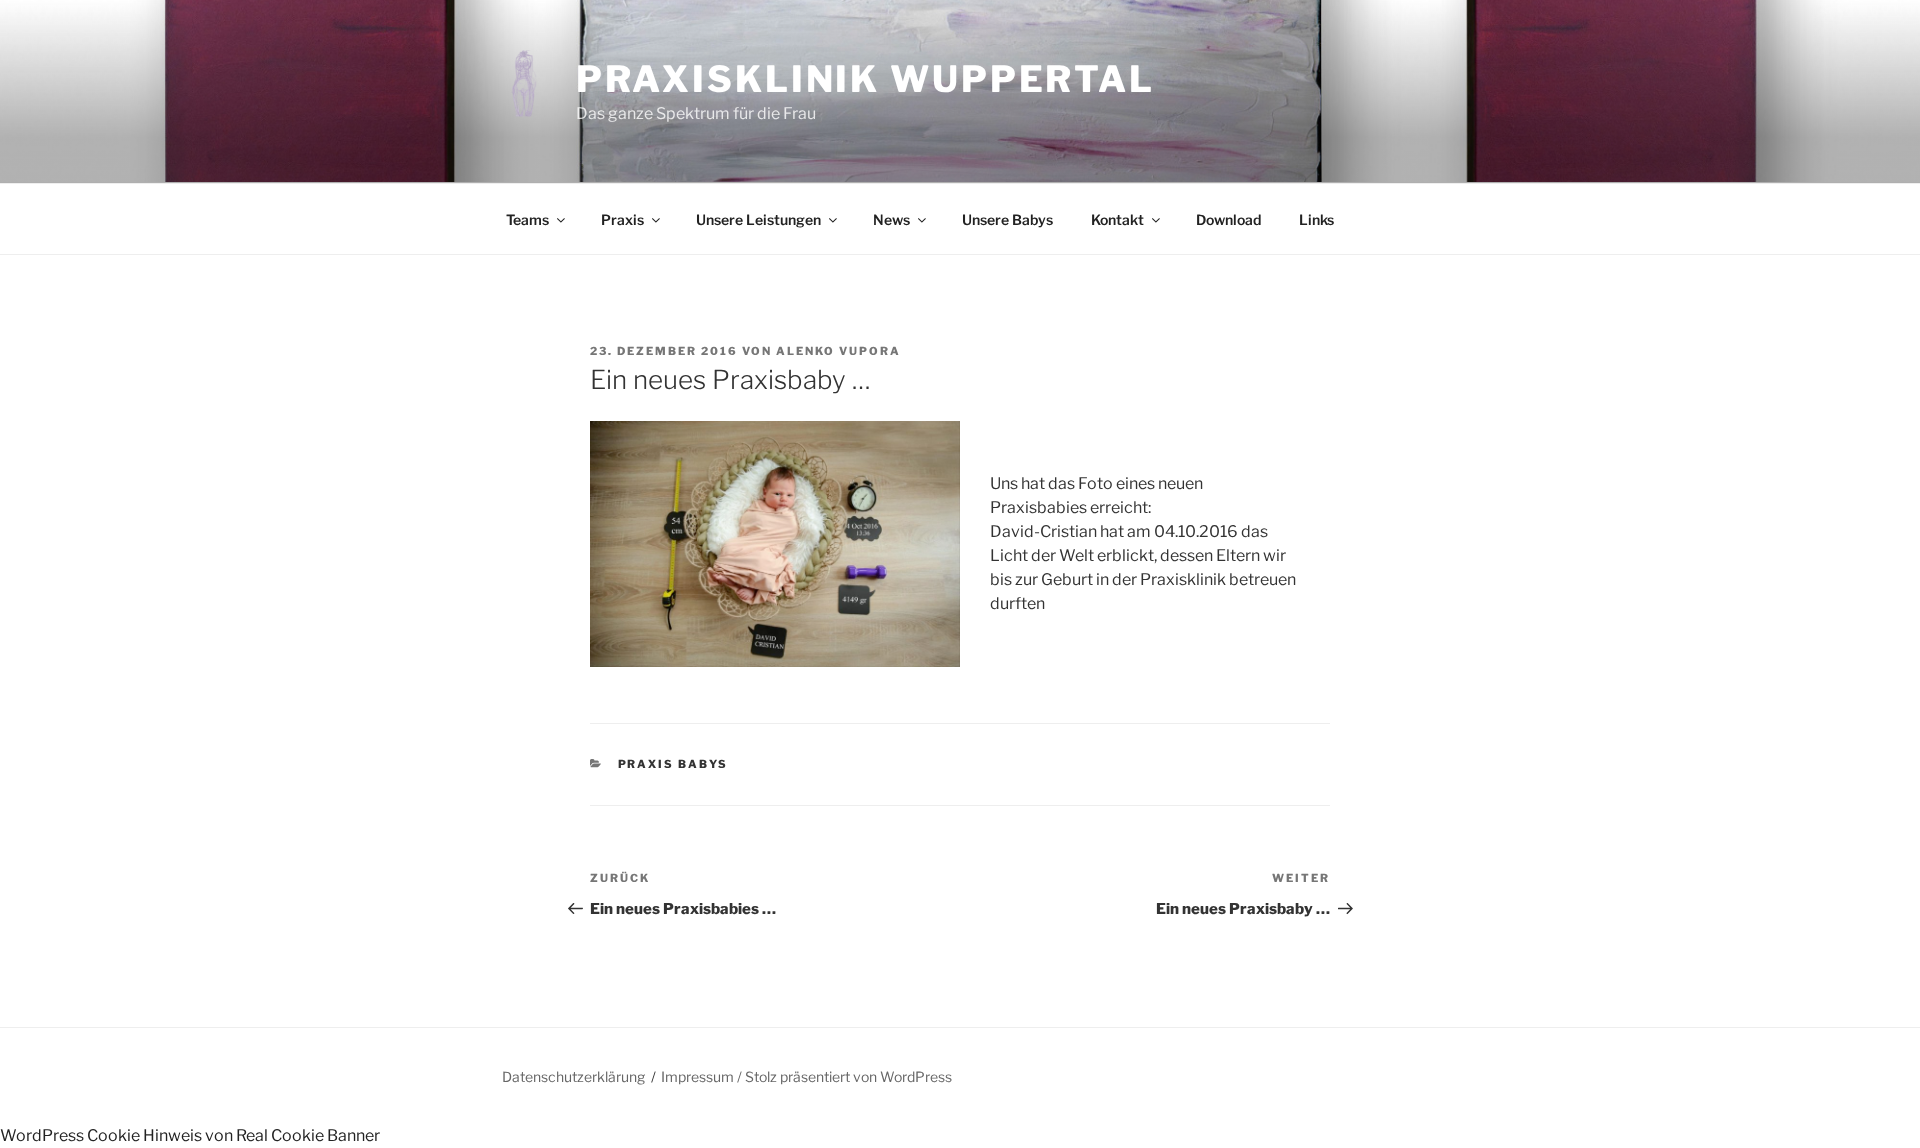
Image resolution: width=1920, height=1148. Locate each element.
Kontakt (1117, 219)
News (891, 219)
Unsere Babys (1007, 219)
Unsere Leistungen (758, 219)
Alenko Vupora (838, 351)
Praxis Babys (673, 764)
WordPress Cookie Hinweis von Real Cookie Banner (190, 1135)
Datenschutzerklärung (573, 1076)
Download (1228, 219)
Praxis (622, 219)
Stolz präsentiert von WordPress (848, 1076)
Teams (527, 219)
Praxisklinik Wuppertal (865, 79)
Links (1316, 219)
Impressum (697, 1076)
